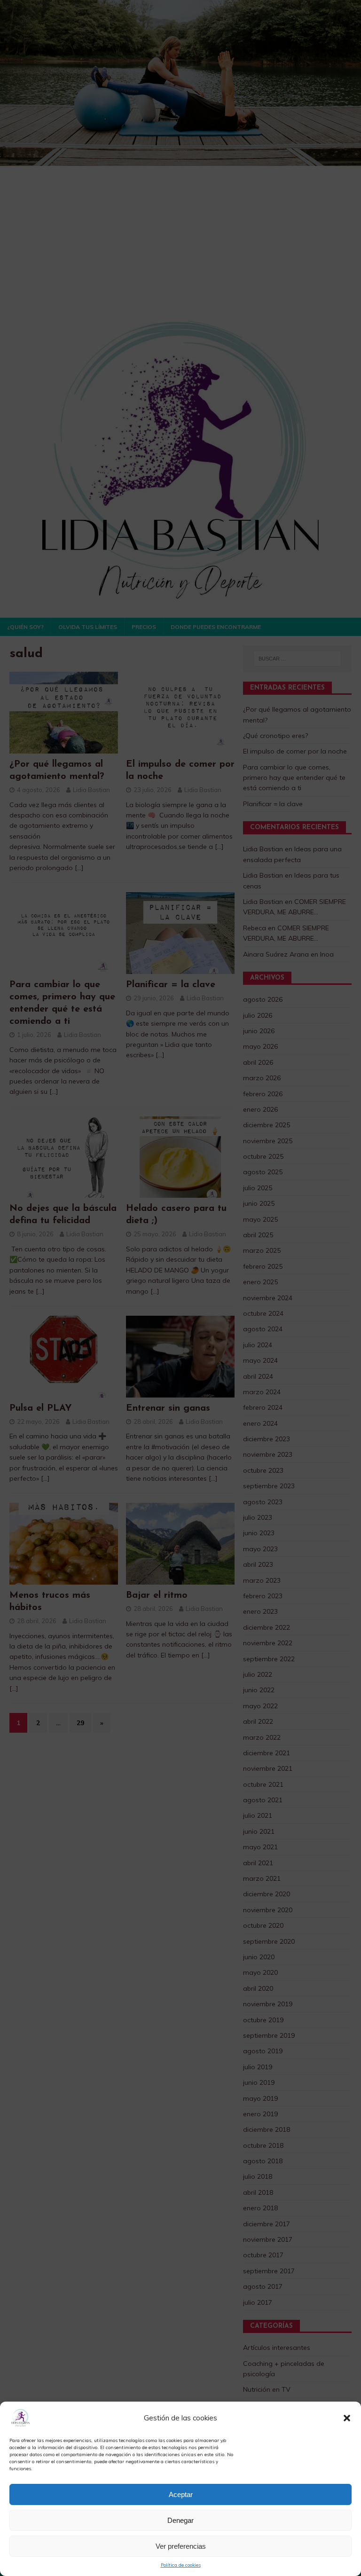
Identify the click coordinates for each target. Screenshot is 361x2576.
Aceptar (181, 2494)
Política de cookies (181, 2565)
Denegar (180, 2520)
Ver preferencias (181, 2546)
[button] (347, 2418)
